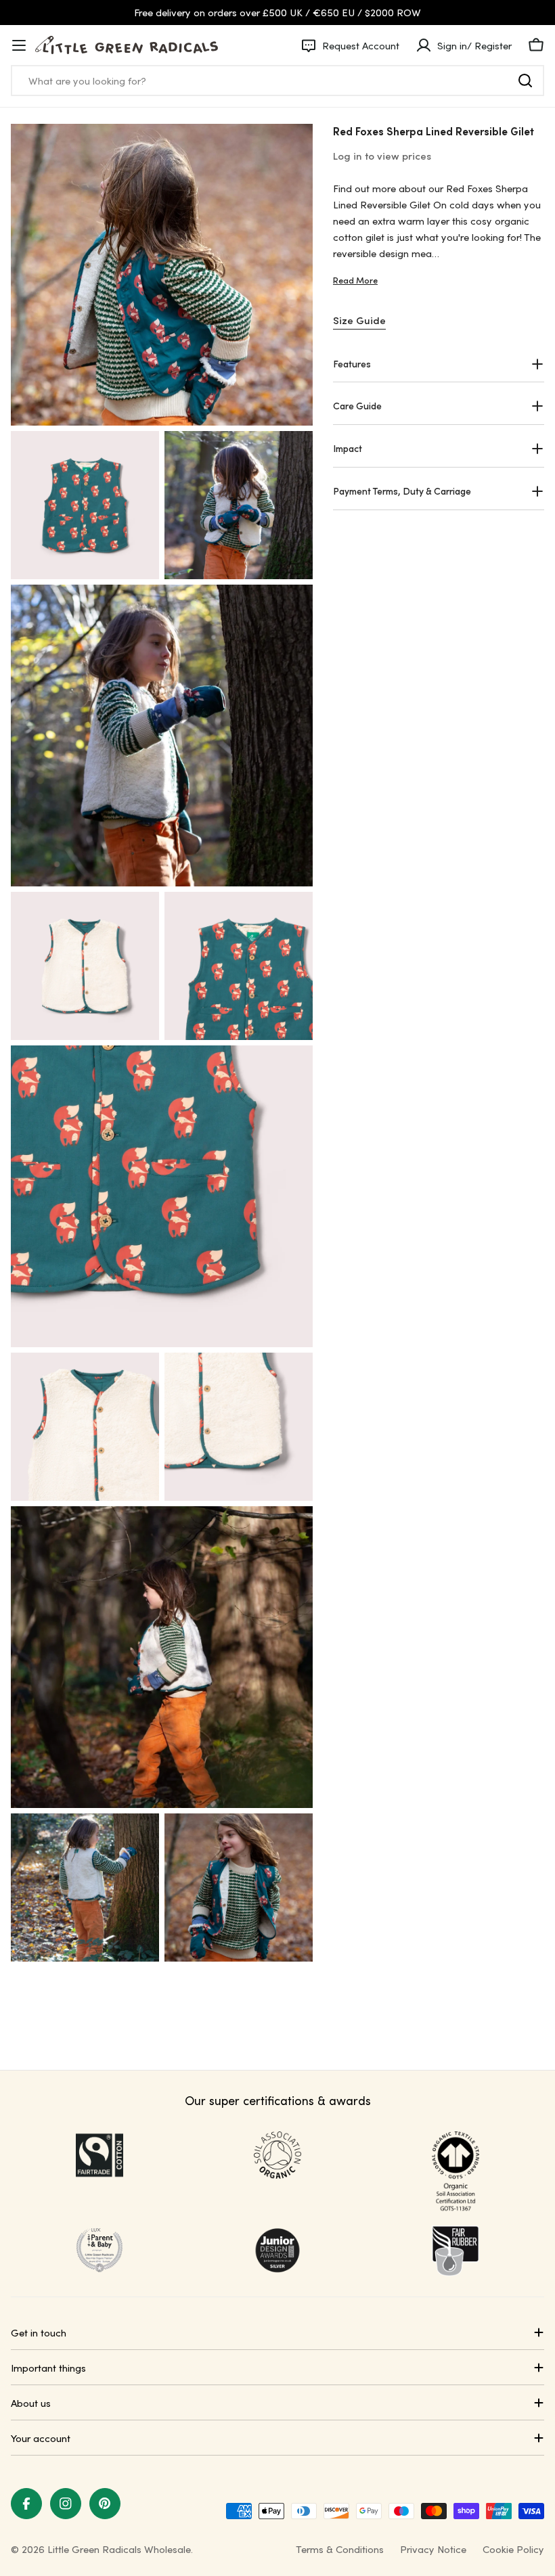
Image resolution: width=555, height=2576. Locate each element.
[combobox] (277, 81)
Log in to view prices (382, 156)
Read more (355, 280)
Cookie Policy (513, 2549)
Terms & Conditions (340, 2549)
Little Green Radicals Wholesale (119, 2549)
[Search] (525, 81)
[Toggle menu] (19, 45)
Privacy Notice (433, 2549)
